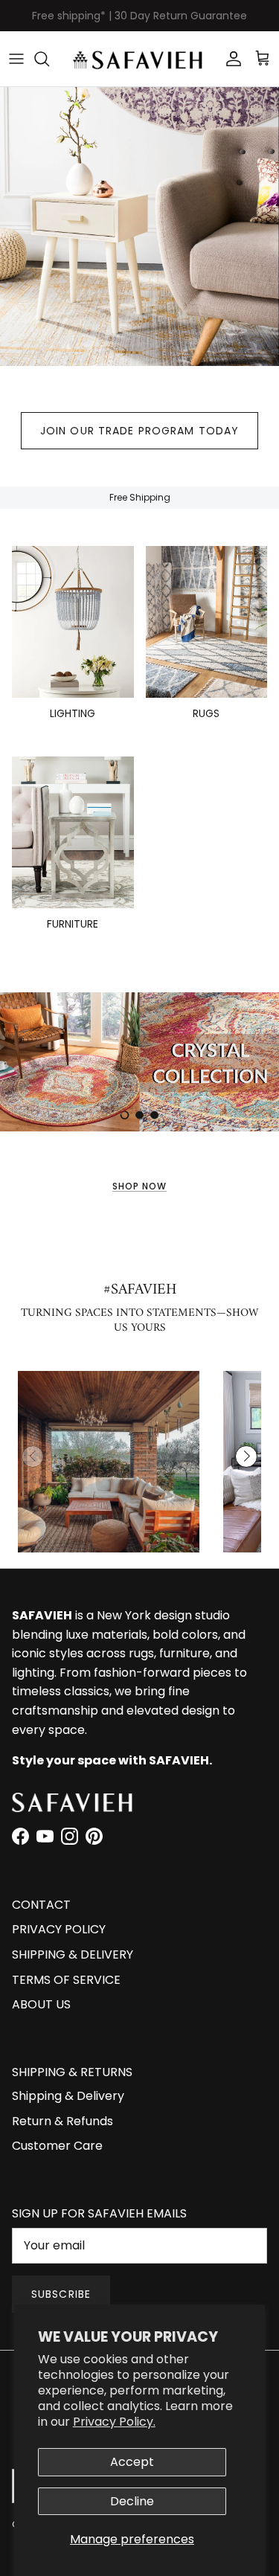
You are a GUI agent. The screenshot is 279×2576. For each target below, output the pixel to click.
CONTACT (41, 1905)
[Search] (49, 59)
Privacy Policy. (114, 2422)
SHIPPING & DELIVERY (73, 1955)
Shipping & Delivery (68, 2096)
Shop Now (139, 1186)
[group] (109, 1462)
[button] (246, 1456)
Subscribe (61, 2294)
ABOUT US (41, 2004)
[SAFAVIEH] (139, 59)
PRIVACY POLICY (59, 1929)
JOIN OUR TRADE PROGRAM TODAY (139, 431)
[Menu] (16, 59)
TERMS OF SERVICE (66, 1980)
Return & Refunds (62, 2121)
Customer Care (57, 2146)
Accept (132, 2462)
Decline (132, 2501)
